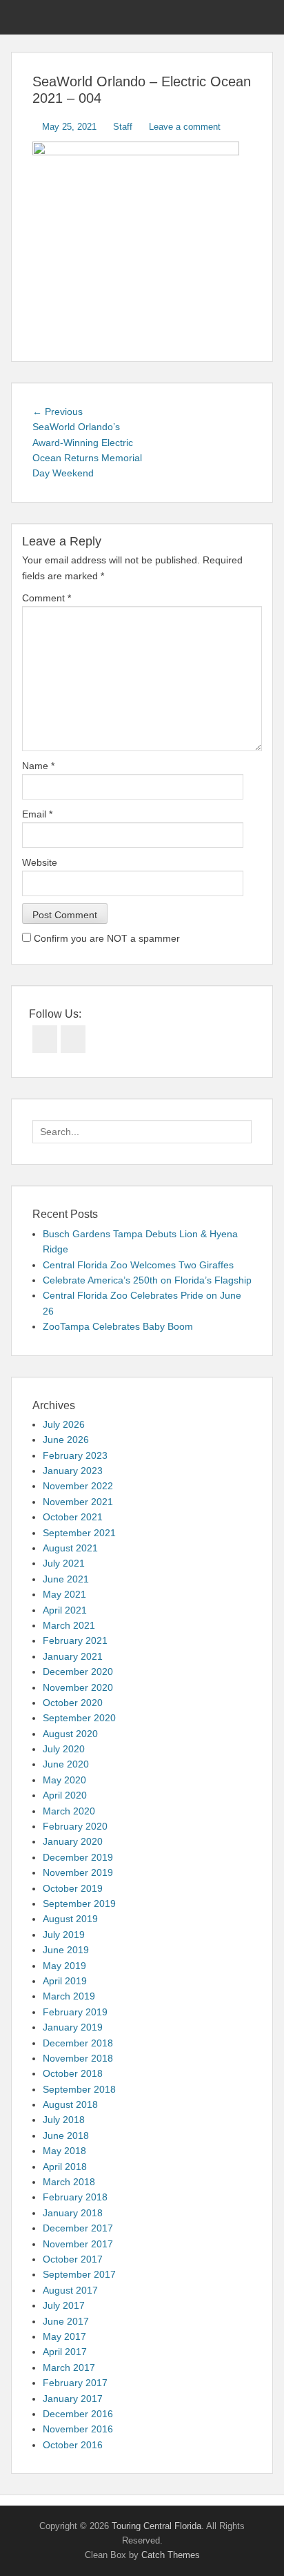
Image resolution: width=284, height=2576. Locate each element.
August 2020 (70, 1734)
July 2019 (64, 1935)
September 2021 (79, 1533)
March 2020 (69, 1811)
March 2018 (69, 2182)
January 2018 (73, 2213)
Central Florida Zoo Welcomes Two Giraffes (138, 1265)
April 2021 (65, 1610)
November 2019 (78, 1872)
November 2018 (78, 2058)
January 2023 (73, 1471)
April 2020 (65, 1795)
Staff (123, 127)
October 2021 (73, 1517)
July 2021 (64, 1563)
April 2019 (65, 1981)
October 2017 (73, 2259)
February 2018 (75, 2197)
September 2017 (79, 2274)
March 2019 (69, 1996)
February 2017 (75, 2383)
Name (38, 766)
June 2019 (66, 1950)
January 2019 (73, 2027)
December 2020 (78, 1672)
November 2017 (78, 2244)
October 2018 (73, 2073)
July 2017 (64, 2305)
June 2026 (66, 1440)
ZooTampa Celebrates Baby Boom (118, 1326)
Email (37, 814)
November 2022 (78, 1486)
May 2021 (64, 1594)
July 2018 (64, 2120)
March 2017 (69, 2367)
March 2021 (69, 1625)
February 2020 (75, 1826)
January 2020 (73, 1841)
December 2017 (78, 2228)
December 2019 (78, 1857)
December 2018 (78, 2043)
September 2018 (79, 2089)
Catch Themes (171, 2555)
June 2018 (66, 2136)
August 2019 (70, 1919)
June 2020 (66, 1764)
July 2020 (64, 1749)
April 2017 (65, 2352)
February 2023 (75, 1455)
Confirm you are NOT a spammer (105, 938)
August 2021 (70, 1548)
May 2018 (64, 2151)
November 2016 (78, 2429)
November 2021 (78, 1502)
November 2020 (78, 1687)
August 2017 (70, 2290)
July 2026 (64, 1424)
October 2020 (73, 1703)
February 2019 (75, 2012)
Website (40, 862)
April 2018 (65, 2167)
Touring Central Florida (156, 2526)
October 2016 (73, 2445)
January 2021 (73, 1656)
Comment (47, 598)
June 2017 (66, 2321)
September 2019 (79, 1904)
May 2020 (64, 1780)
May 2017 (64, 2336)
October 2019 (73, 1888)
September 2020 (79, 1718)
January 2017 (73, 2399)
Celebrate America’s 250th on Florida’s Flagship (147, 1280)
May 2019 (64, 1966)
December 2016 (78, 2414)
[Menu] (23, 17)
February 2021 (75, 1640)
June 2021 (66, 1579)
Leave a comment (185, 127)
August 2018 (70, 2104)
